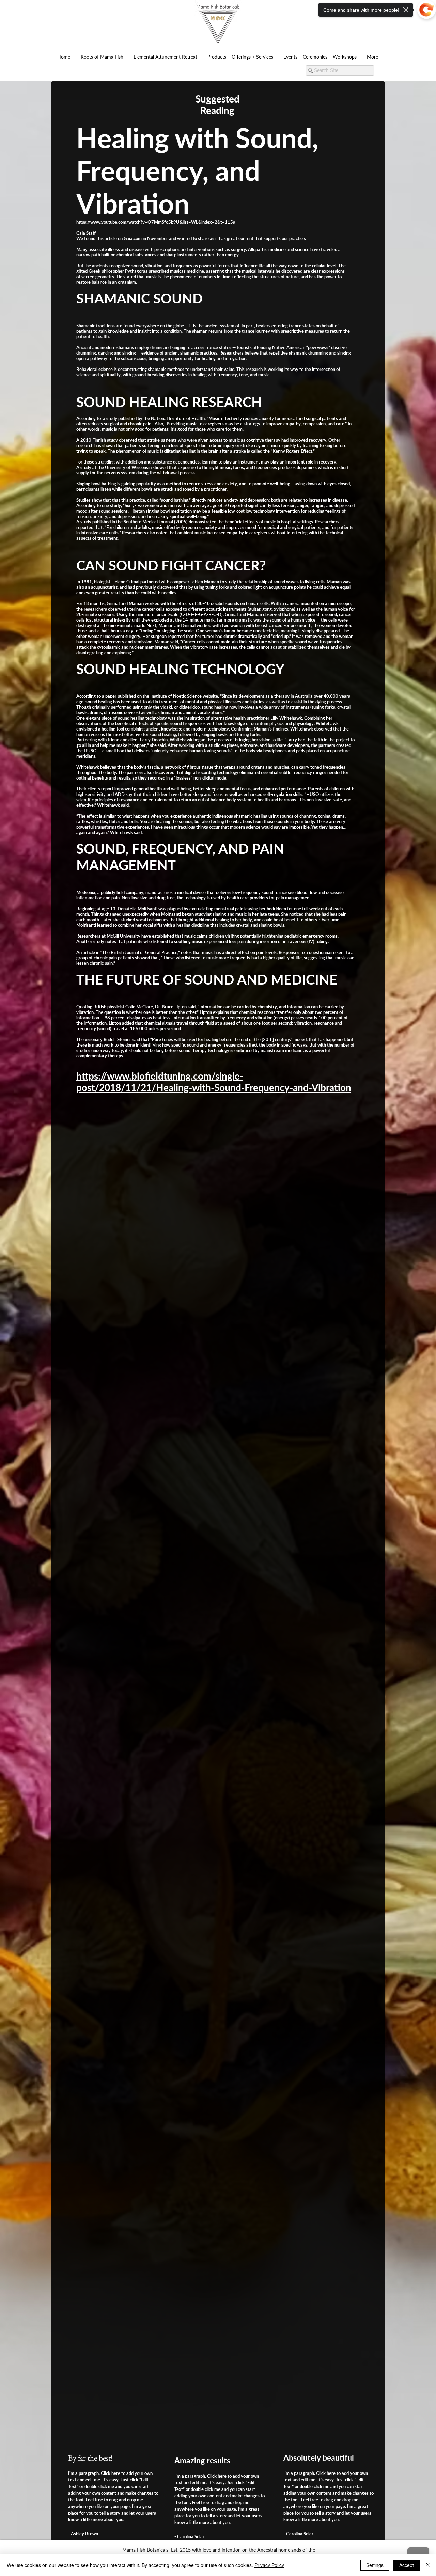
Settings (375, 2565)
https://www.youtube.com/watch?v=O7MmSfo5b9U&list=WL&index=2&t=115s (156, 222)
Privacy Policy (269, 2565)
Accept (407, 2565)
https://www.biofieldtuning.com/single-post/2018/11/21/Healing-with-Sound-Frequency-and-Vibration (214, 1082)
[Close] (428, 2565)
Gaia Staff (86, 233)
